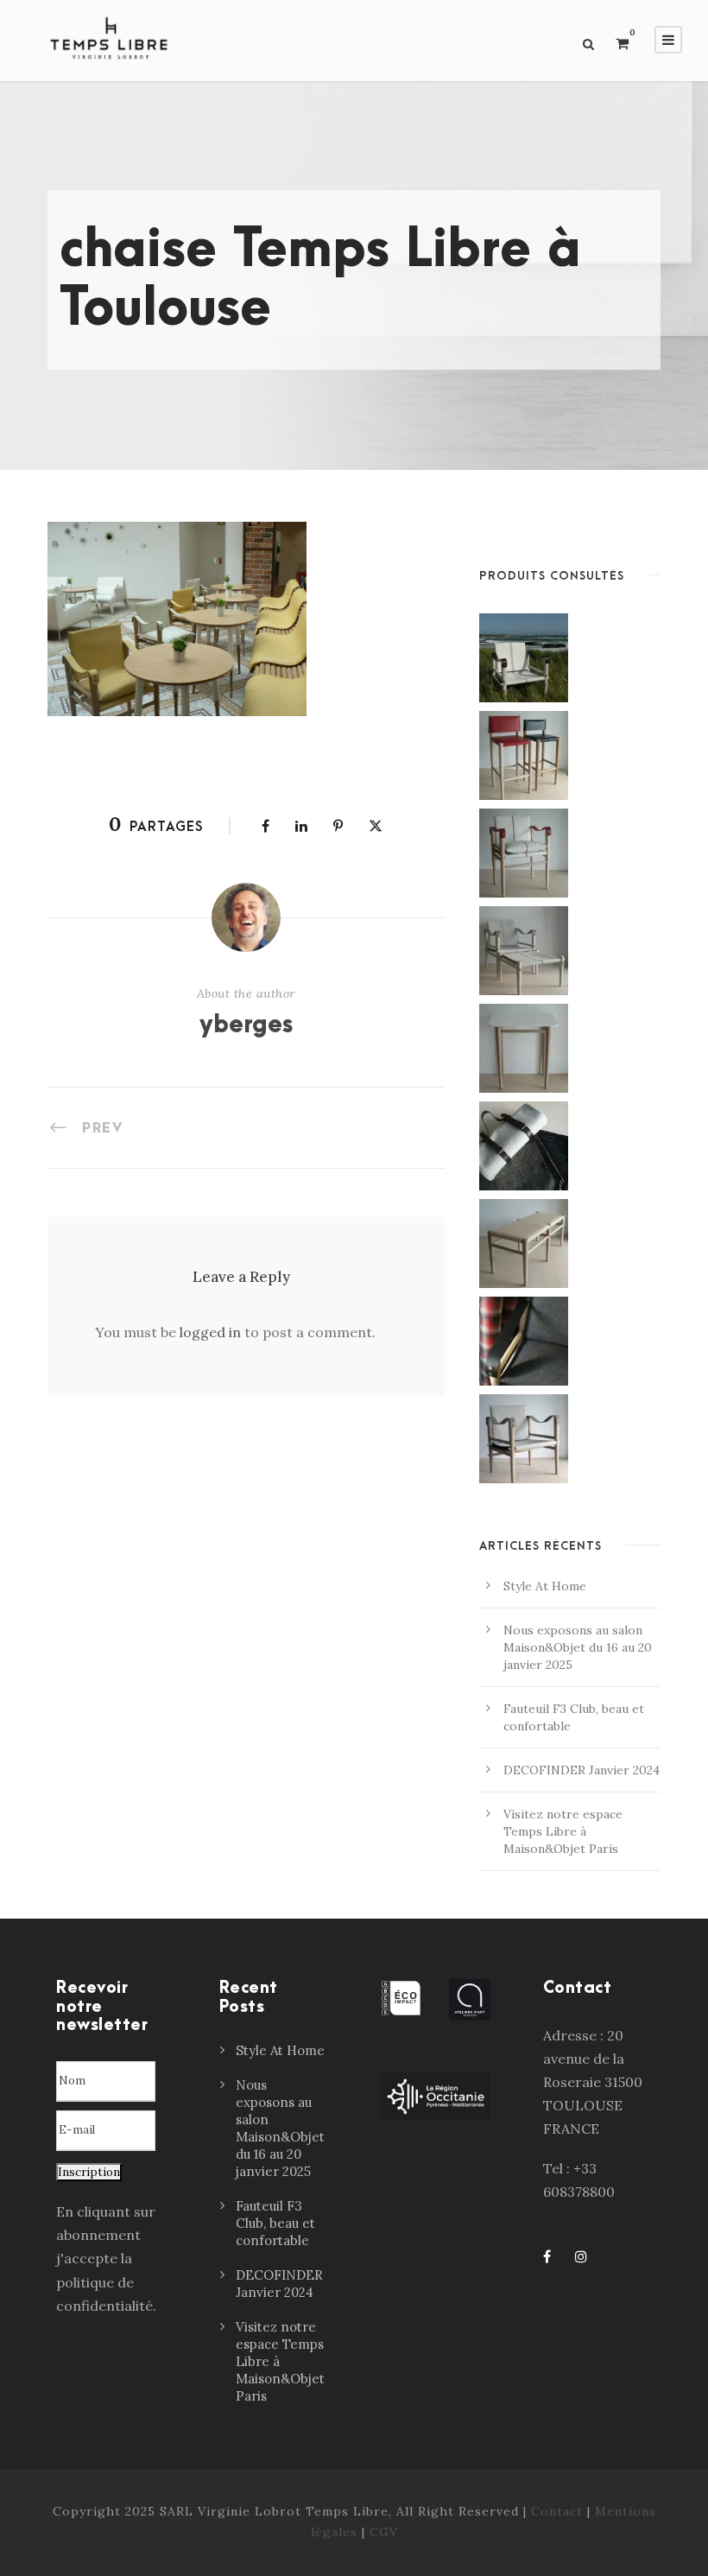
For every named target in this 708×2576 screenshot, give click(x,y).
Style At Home (545, 1586)
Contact (557, 2511)
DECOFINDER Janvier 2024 (582, 1770)
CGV (384, 2532)
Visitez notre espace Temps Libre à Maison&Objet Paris (563, 1831)
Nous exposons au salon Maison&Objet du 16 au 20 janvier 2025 (578, 1647)
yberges (246, 1025)
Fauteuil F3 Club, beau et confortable (275, 2223)
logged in (210, 1332)
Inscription (89, 2172)
